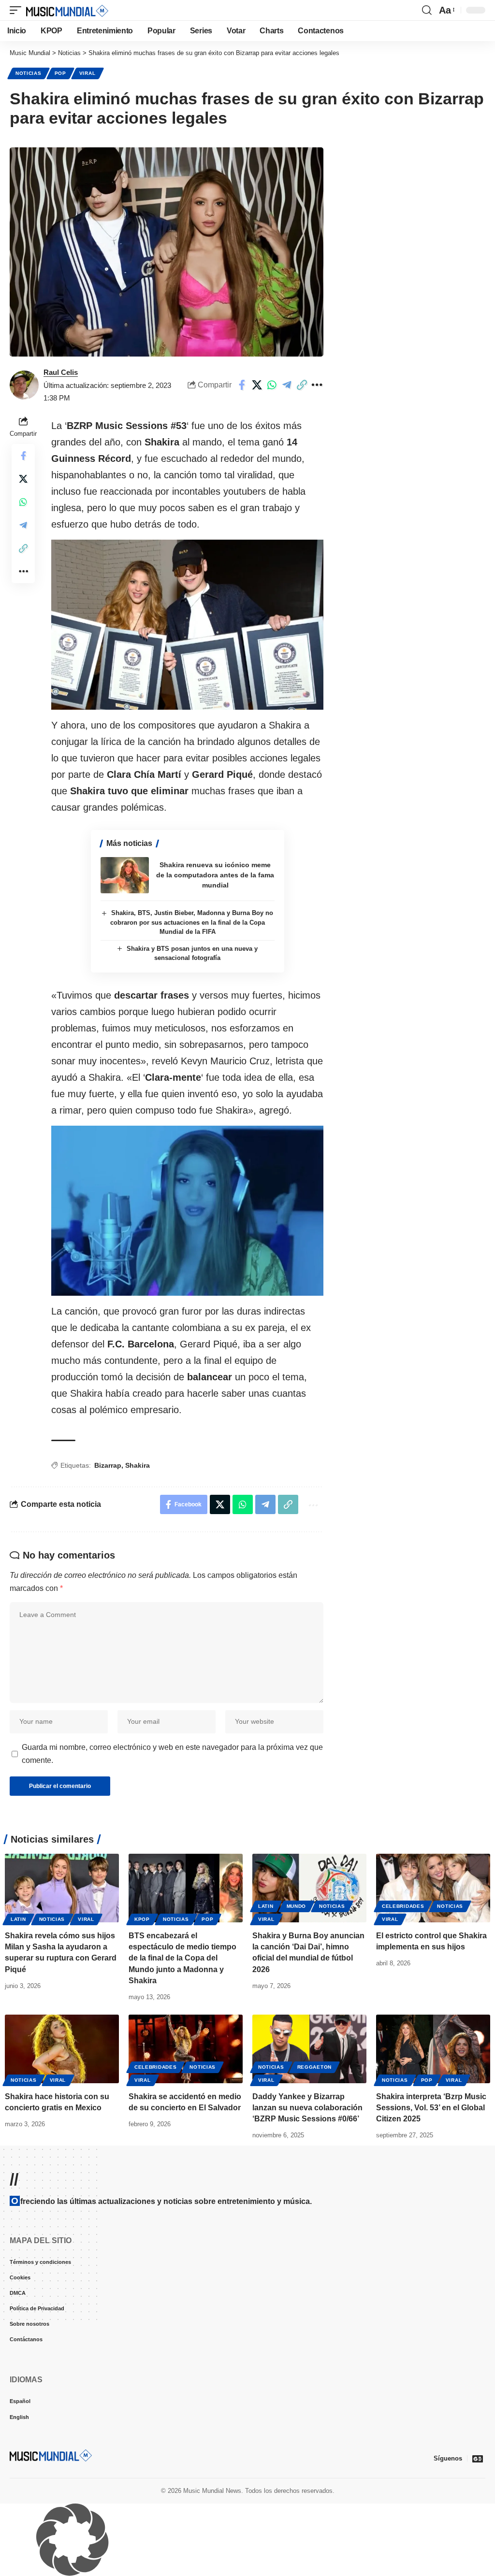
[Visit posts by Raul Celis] (24, 385)
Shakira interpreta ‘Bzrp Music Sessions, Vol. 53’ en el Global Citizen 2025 (431, 2247)
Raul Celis (61, 372)
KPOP (142, 2058)
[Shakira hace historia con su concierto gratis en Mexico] (62, 2188)
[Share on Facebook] (242, 385)
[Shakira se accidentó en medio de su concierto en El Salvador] (186, 2188)
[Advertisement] (187, 485)
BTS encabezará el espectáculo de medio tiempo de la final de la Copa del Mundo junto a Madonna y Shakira (182, 2097)
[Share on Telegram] (287, 385)
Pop (60, 73)
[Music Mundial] (67, 10)
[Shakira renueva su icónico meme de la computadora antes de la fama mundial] (125, 1014)
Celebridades (403, 2045)
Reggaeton (314, 2206)
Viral (87, 73)
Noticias (29, 73)
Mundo (297, 2045)
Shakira (138, 1604)
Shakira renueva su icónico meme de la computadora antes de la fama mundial (215, 1014)
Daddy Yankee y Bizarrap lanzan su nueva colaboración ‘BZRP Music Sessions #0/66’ (307, 2247)
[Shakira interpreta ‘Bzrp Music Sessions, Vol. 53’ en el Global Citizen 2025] (433, 2188)
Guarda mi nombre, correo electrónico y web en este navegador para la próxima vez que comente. (172, 1893)
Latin (18, 2058)
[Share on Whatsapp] (272, 385)
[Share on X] (257, 385)
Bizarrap (108, 1604)
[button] (18, 10)
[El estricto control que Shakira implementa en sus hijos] (433, 2027)
